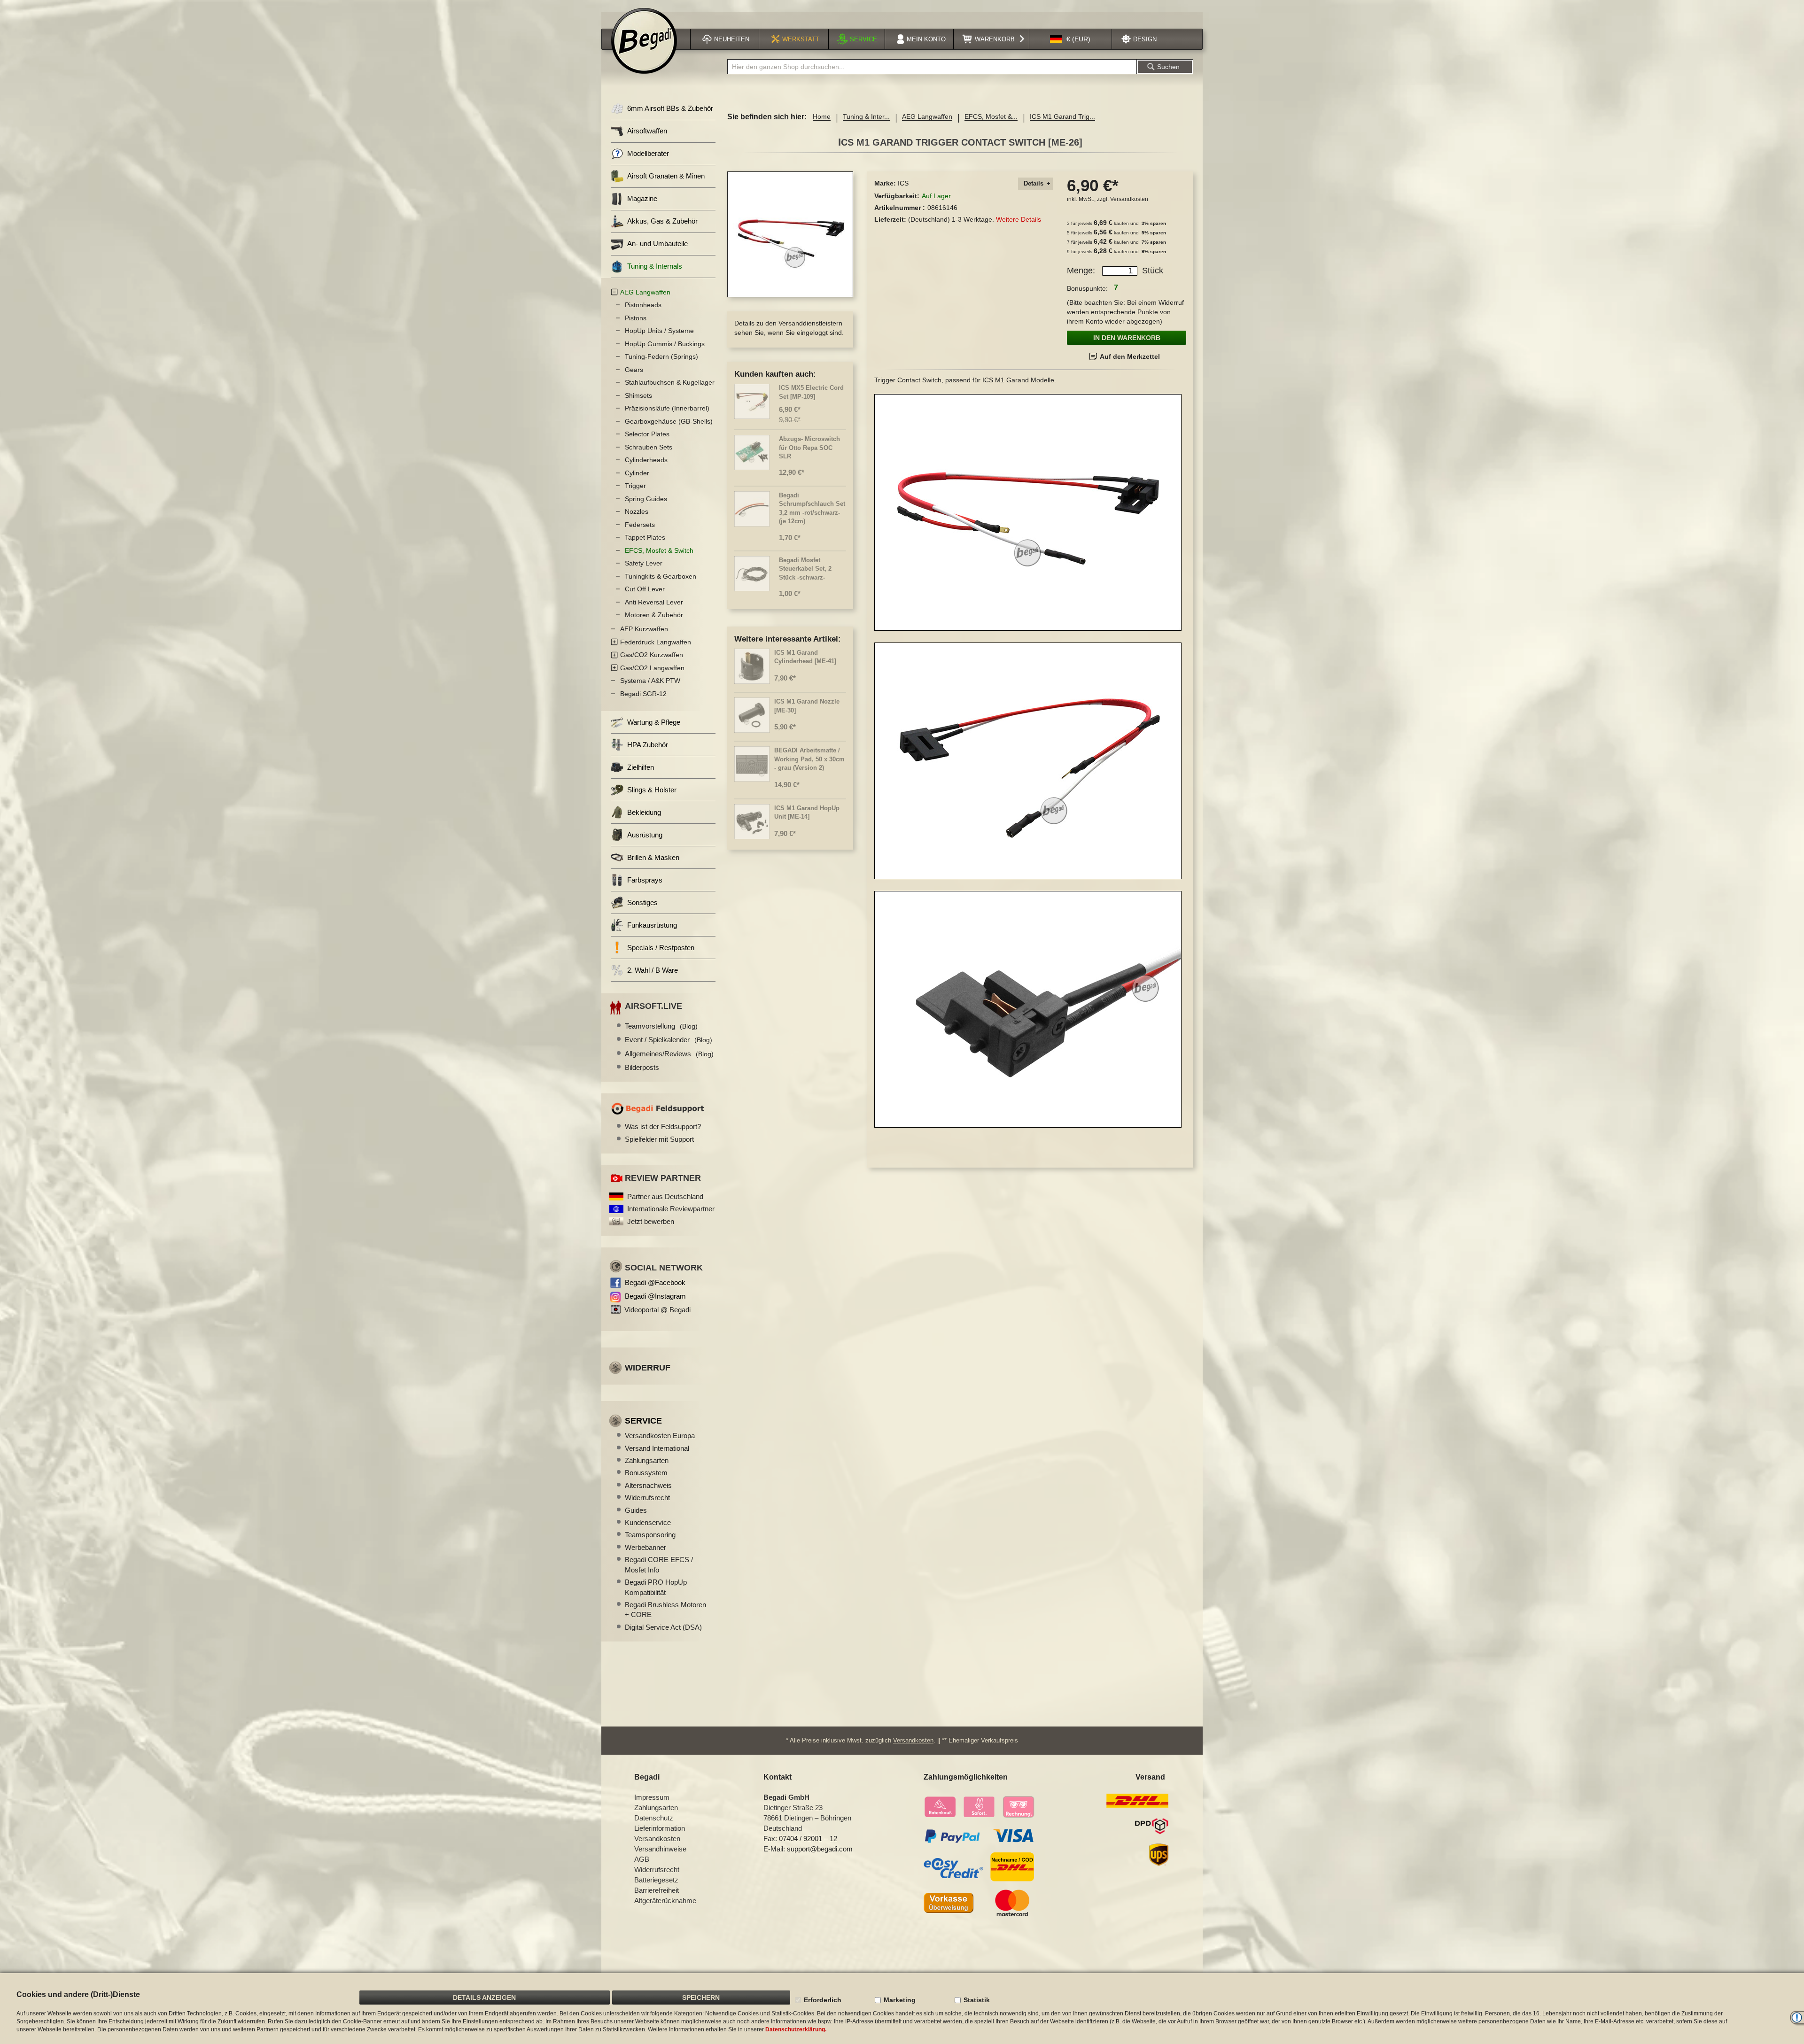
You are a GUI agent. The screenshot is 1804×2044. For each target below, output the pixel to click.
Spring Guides (646, 499)
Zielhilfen (641, 767)
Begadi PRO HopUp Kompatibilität (656, 1587)
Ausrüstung (645, 835)
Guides (636, 1510)
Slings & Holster (652, 790)
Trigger (635, 486)
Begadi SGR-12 (643, 694)
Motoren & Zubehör (654, 615)
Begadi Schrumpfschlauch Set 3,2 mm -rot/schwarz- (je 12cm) (812, 508)
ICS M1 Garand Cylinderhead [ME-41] (805, 657)
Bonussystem (646, 1473)
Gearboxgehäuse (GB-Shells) (669, 421)
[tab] (1035, 184)
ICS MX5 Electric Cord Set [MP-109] (811, 392)
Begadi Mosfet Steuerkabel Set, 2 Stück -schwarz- (805, 569)
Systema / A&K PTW (650, 681)
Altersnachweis (648, 1485)
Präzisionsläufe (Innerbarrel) (667, 408)
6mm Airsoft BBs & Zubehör (670, 108)
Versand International (657, 1448)
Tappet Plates (645, 537)
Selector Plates (647, 434)
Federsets (640, 525)
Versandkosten (1129, 199)
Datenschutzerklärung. (796, 2029)
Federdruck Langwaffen (656, 642)
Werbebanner (645, 1547)
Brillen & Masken (653, 857)
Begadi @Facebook (655, 1282)
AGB (642, 1859)
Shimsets (638, 395)
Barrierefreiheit (657, 1890)
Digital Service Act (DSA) (663, 1627)
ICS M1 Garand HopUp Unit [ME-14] (807, 813)
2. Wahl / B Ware (653, 970)
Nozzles (637, 511)
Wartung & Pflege (654, 722)
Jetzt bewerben (651, 1221)
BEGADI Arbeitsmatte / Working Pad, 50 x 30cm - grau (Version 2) (809, 759)
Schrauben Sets (649, 447)
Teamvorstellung (661, 1026)
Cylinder (637, 473)
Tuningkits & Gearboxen (661, 576)
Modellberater (648, 153)
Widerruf (648, 1368)
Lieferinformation (660, 1828)
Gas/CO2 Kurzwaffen (652, 655)
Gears (634, 370)
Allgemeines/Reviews (669, 1054)
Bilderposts (642, 1067)
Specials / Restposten (661, 948)
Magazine (642, 198)
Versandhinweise (660, 1849)
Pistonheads (643, 305)
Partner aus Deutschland (665, 1196)
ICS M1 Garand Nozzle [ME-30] (807, 706)
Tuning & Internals (655, 266)
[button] (1070, 39)
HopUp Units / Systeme (659, 331)
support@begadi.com (820, 1849)
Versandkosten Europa (660, 1436)
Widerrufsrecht (647, 1498)
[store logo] (644, 41)
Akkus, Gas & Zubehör (662, 221)
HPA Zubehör (648, 745)
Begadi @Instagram (655, 1296)
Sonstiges (642, 902)
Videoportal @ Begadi (657, 1310)
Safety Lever (644, 563)
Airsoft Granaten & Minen (666, 176)
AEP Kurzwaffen (644, 629)
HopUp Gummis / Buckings (665, 344)
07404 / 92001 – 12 (808, 1839)
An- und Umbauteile (657, 244)
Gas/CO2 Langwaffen (652, 668)
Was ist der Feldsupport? (663, 1127)
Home (822, 116)
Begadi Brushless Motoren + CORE (665, 1610)
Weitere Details (1019, 219)
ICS (903, 183)
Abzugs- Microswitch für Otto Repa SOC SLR (809, 448)
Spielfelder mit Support (659, 1139)
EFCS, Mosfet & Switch (659, 550)
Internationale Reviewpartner (671, 1209)
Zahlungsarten (647, 1460)
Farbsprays (645, 880)
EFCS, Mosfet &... (991, 116)
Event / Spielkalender (669, 1040)
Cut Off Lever (645, 589)
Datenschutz (654, 1818)
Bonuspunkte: (1087, 288)
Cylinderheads (646, 460)
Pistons (636, 318)
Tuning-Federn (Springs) (661, 356)
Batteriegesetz (656, 1880)
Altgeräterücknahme (665, 1901)
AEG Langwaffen (927, 116)
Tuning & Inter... (866, 116)
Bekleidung (644, 812)
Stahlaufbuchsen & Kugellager (670, 382)
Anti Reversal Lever (654, 602)
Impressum (652, 1797)
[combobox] (932, 67)
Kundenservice (648, 1522)
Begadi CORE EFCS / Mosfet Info (659, 1564)
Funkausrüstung (652, 925)
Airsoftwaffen (647, 131)
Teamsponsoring (650, 1535)
